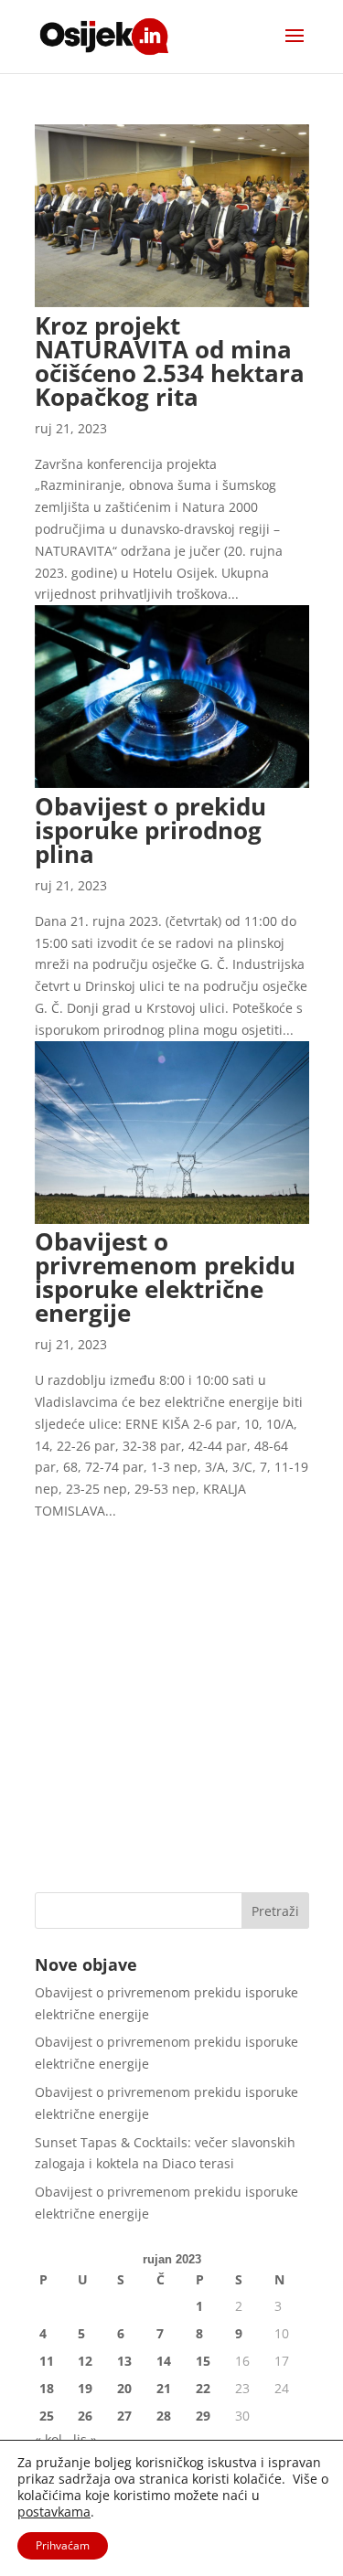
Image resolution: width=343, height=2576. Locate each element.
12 (85, 2361)
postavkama (54, 2512)
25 (47, 2416)
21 (164, 2388)
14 (164, 2361)
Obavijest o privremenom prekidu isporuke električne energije (165, 1277)
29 (203, 2416)
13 (124, 2361)
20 (124, 2388)
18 (47, 2388)
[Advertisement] (171, 1693)
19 (85, 2388)
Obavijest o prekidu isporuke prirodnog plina (150, 830)
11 (47, 2361)
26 (85, 2416)
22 (203, 2388)
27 (124, 2416)
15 (203, 2361)
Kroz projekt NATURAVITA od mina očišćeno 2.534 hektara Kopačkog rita (170, 361)
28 (164, 2416)
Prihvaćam (63, 2545)
